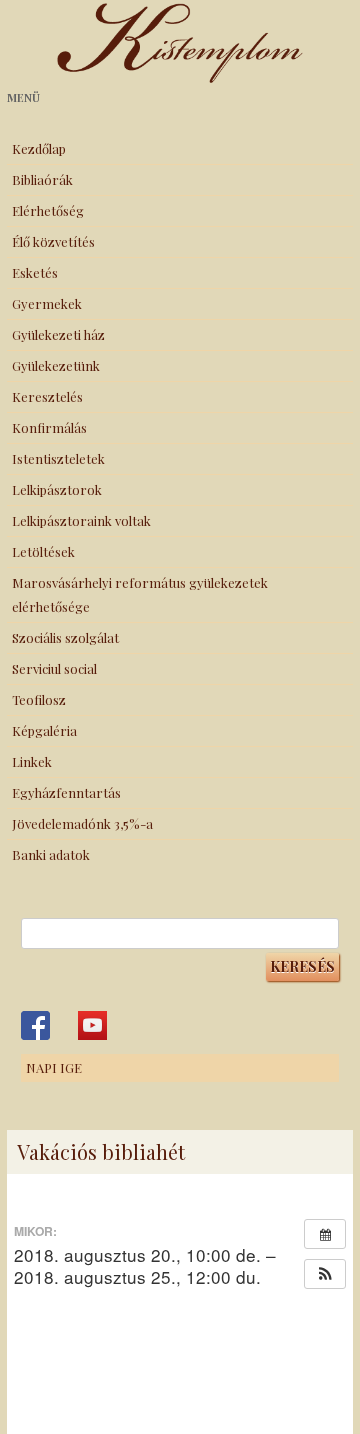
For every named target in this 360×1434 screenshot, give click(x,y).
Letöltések (43, 551)
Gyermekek (47, 303)
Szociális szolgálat (65, 637)
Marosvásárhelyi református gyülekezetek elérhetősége (140, 594)
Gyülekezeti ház (58, 334)
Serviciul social (54, 668)
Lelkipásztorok (57, 489)
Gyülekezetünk (56, 365)
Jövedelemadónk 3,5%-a (82, 823)
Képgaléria (44, 730)
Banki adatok (51, 854)
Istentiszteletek (58, 458)
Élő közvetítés (53, 241)
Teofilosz (39, 699)
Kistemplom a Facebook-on (35, 1025)
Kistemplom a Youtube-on (92, 1025)
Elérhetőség (48, 210)
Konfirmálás (49, 427)
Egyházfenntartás (66, 792)
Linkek (32, 761)
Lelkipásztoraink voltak (81, 520)
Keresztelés (47, 396)
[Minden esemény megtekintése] (325, 1234)
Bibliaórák (42, 179)
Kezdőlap (39, 148)
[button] (325, 1274)
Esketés (35, 272)
